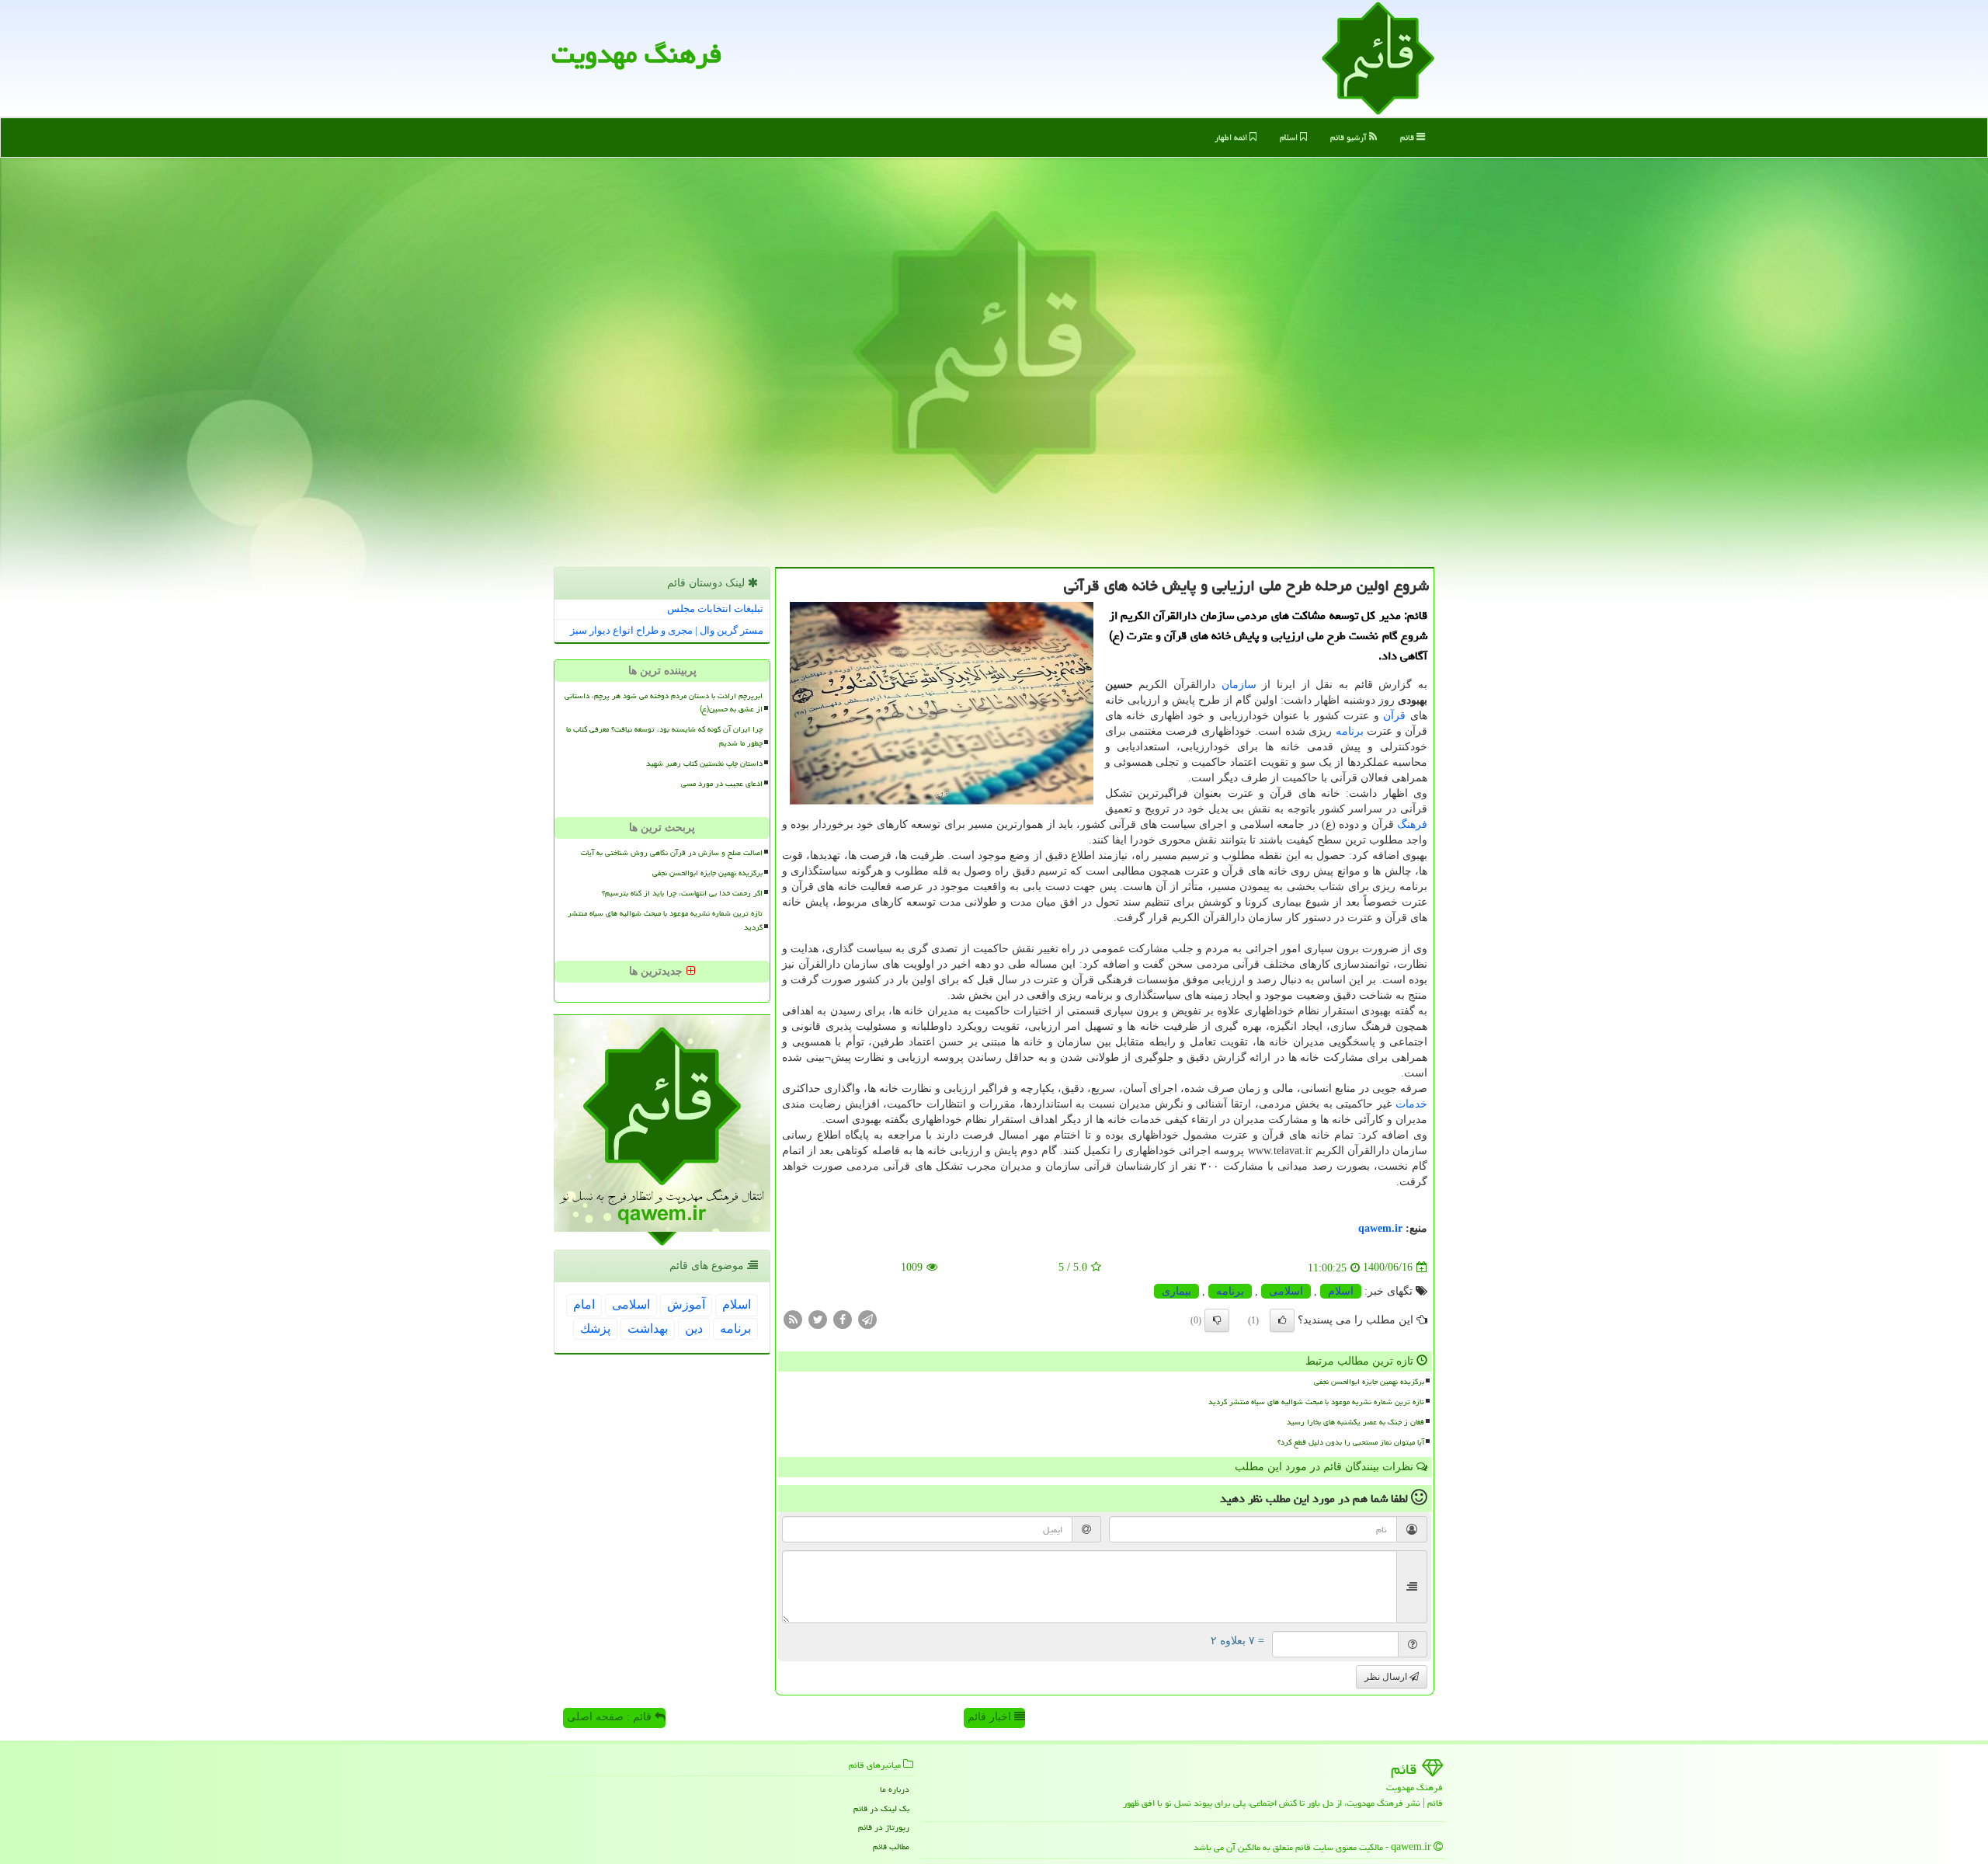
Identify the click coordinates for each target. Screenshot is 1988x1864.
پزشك (595, 1328)
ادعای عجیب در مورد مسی (722, 784)
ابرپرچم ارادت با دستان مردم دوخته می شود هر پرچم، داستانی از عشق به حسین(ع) (664, 702)
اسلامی (1286, 1291)
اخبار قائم (991, 1717)
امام (584, 1304)
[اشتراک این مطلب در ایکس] (818, 1318)
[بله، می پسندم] (1282, 1320)
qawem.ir (1380, 1228)
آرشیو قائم (1350, 137)
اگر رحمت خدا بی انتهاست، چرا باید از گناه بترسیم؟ (682, 893)
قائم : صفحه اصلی (611, 1717)
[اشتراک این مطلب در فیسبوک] (843, 1318)
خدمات (1411, 1104)
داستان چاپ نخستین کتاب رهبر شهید (704, 763)
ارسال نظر (1387, 1677)
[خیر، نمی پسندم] (1217, 1320)
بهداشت (648, 1328)
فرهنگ (1412, 824)
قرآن (1394, 716)
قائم (1408, 137)
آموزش (686, 1304)
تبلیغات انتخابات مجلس (715, 609)
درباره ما (895, 1789)
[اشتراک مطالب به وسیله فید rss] (793, 1318)
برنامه (1350, 731)
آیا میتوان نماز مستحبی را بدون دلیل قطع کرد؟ (1351, 1442)
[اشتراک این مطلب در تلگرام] (867, 1318)
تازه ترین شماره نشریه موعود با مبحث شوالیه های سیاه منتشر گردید (1316, 1402)
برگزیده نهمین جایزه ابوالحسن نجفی (1369, 1382)
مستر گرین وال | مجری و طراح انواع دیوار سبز (667, 630)
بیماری (1176, 1291)
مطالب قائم (891, 1847)
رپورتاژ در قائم (884, 1827)
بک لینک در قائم (881, 1808)
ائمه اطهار (1232, 137)
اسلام (1290, 137)
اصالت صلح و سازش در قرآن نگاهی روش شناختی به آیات (672, 853)
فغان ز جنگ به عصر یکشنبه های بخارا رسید (1355, 1422)
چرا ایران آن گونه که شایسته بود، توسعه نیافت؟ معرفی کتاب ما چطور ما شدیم (664, 736)
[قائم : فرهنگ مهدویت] (1378, 57)
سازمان (1239, 685)
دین (694, 1328)
